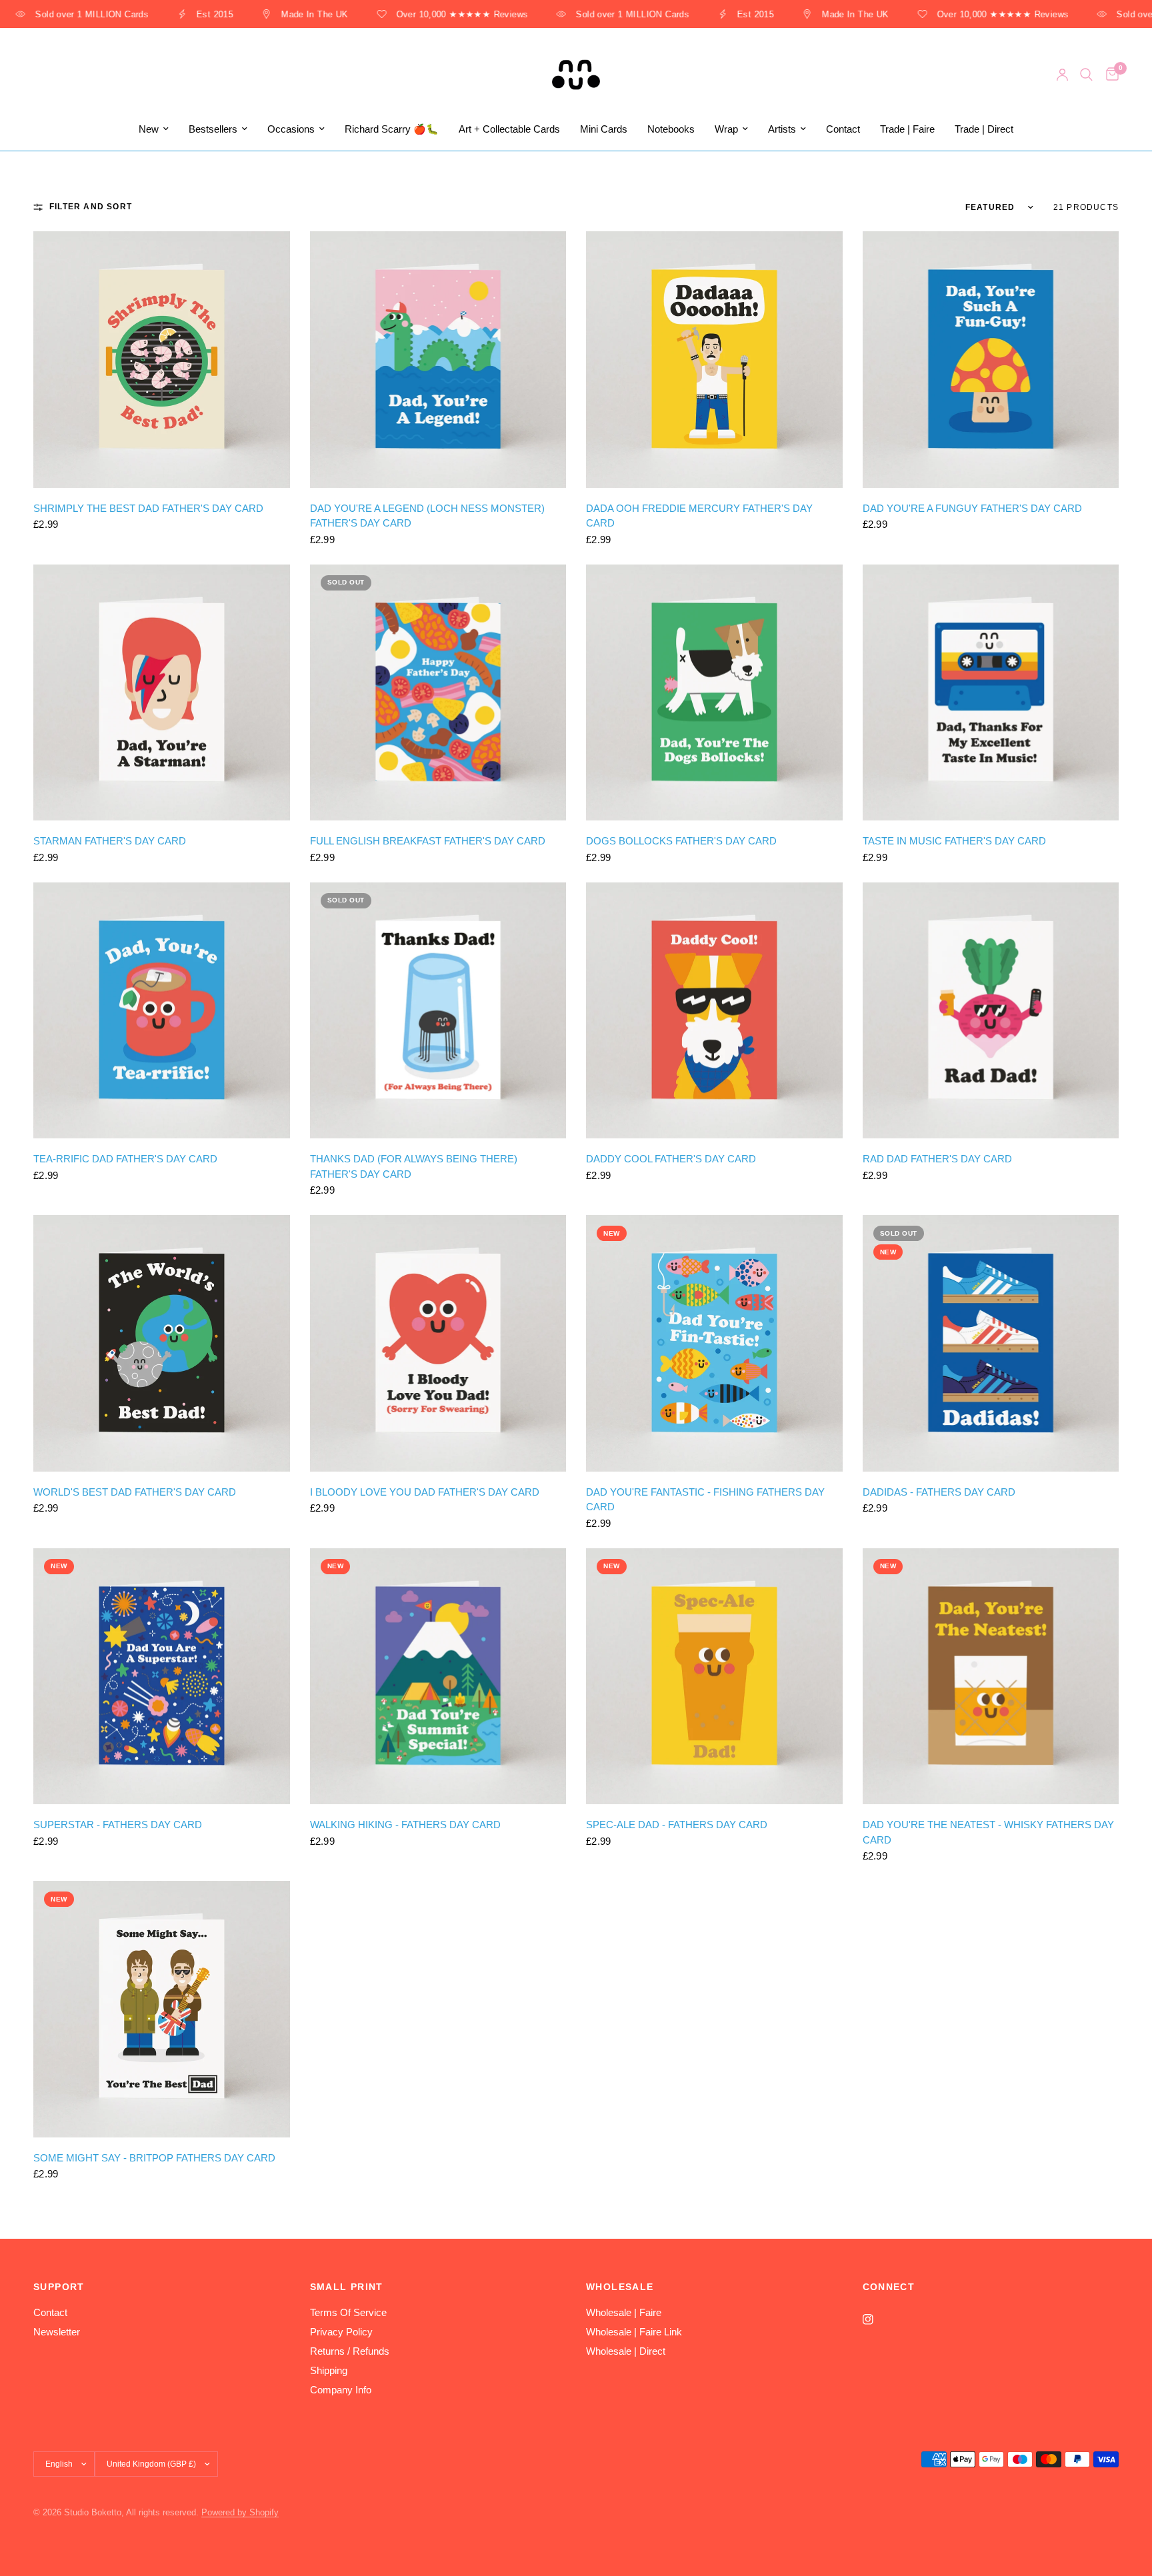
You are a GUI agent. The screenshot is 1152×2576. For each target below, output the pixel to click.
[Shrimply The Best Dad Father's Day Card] (162, 360)
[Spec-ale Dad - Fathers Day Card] (714, 1677)
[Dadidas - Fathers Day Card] (991, 1343)
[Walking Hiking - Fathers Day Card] (438, 1677)
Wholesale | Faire (624, 2312)
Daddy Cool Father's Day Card (671, 1159)
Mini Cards (604, 129)
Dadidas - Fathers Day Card (939, 1492)
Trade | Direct (984, 129)
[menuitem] (154, 129)
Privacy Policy (341, 2332)
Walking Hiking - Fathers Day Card (405, 1825)
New (149, 129)
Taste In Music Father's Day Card (954, 841)
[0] (1109, 75)
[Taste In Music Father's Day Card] (991, 693)
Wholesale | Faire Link (634, 2332)
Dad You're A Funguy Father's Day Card (972, 508)
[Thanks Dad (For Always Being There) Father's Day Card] (438, 1011)
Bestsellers (213, 129)
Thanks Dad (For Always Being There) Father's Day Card (414, 1166)
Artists (782, 129)
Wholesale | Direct (626, 2351)
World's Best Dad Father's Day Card (135, 1492)
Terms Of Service (348, 2312)
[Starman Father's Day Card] (162, 693)
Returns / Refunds (350, 2351)
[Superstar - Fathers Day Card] (162, 1677)
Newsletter (57, 2332)
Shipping (329, 2370)
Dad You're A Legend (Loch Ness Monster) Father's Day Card (427, 516)
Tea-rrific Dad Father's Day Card (125, 1159)
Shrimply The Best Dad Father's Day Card (148, 508)
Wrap (726, 129)
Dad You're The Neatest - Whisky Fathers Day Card (988, 1832)
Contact (843, 129)
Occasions (291, 129)
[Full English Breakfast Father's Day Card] (438, 693)
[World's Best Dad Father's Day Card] (162, 1343)
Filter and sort (91, 207)
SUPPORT (59, 2287)
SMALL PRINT (347, 2287)
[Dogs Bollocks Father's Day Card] (714, 693)
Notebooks (671, 129)
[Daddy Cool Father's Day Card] (714, 1011)
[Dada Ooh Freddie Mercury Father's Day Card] (714, 360)
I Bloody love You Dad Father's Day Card (425, 1492)
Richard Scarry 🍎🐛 (392, 129)
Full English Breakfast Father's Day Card (428, 841)
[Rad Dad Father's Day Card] (991, 1011)
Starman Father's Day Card (110, 841)
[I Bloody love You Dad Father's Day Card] (438, 1343)
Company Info (341, 2390)
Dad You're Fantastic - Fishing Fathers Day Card (705, 1500)
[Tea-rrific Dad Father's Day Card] (162, 1011)
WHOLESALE (620, 2287)
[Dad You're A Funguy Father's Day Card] (991, 360)
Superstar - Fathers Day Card (118, 1825)
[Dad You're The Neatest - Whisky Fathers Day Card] (991, 1677)
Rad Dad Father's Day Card (937, 1159)
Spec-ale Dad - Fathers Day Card (677, 1825)
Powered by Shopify (240, 2512)
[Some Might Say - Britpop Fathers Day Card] (162, 2009)
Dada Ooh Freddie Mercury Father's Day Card (699, 516)
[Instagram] (877, 2319)
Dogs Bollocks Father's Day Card (681, 841)
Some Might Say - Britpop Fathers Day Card (154, 2158)
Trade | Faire (907, 129)
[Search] (1086, 75)
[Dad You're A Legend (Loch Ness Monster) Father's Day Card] (438, 360)
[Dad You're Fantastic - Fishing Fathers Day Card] (714, 1343)
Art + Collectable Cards (509, 129)
